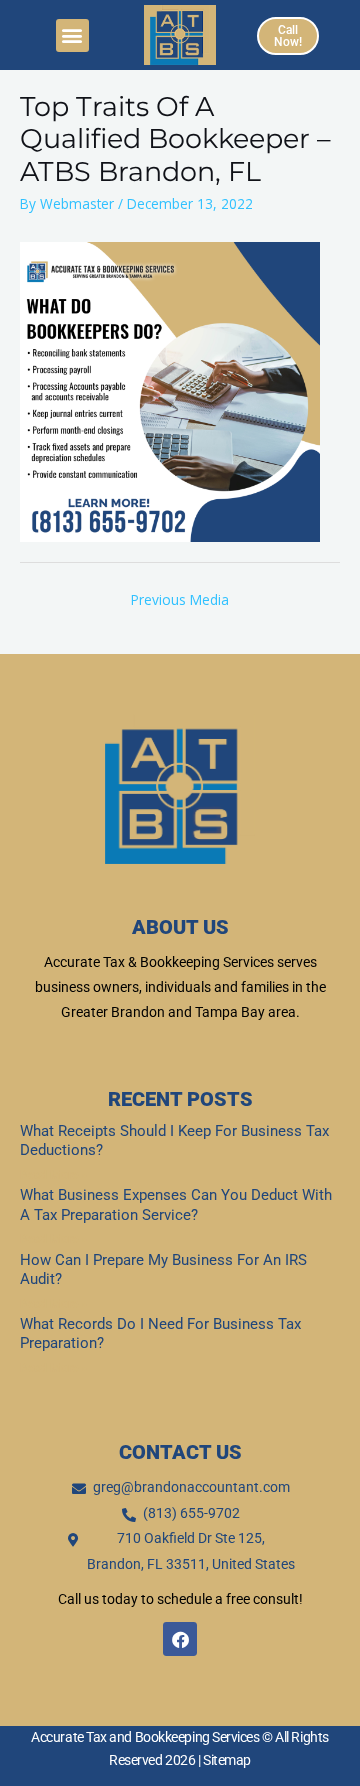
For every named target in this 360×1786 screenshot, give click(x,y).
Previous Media (180, 599)
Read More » (53, 1175)
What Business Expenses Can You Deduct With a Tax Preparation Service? (176, 1205)
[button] (72, 35)
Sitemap (227, 1760)
